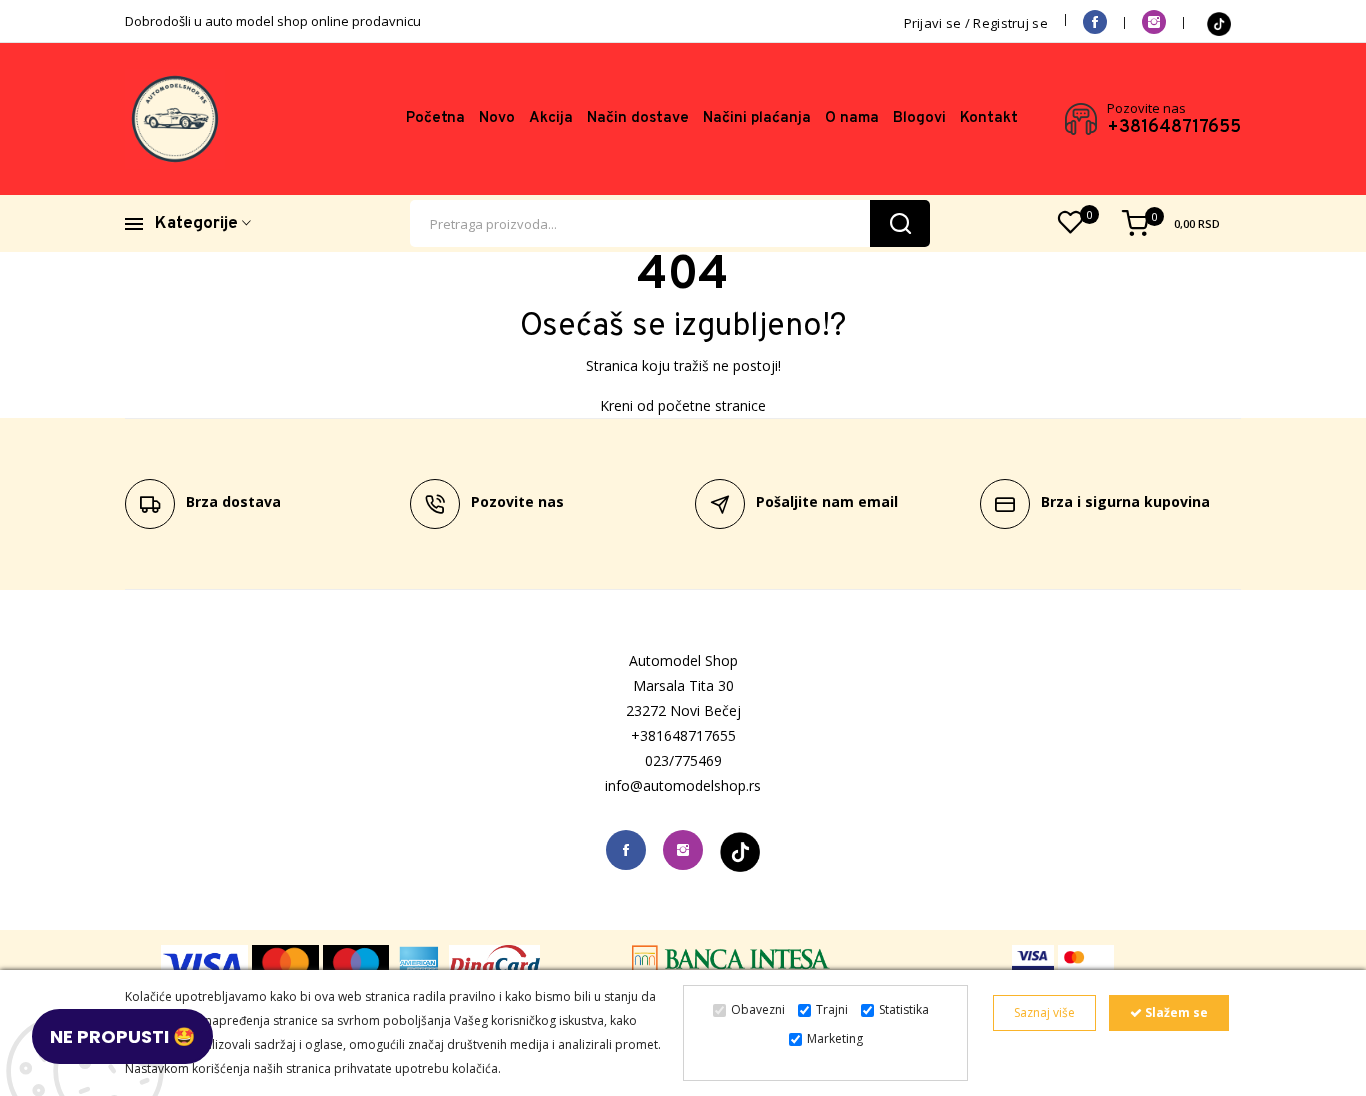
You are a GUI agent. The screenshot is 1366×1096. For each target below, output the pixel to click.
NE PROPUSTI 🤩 (122, 1036)
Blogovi (919, 118)
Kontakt (989, 118)
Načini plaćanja (757, 118)
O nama (852, 118)
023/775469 (683, 760)
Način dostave (638, 118)
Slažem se (1175, 1012)
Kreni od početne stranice (683, 405)
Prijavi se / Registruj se (976, 23)
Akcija (551, 118)
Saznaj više (1044, 1012)
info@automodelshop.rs (683, 785)
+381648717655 (1174, 128)
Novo (497, 118)
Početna (435, 118)
